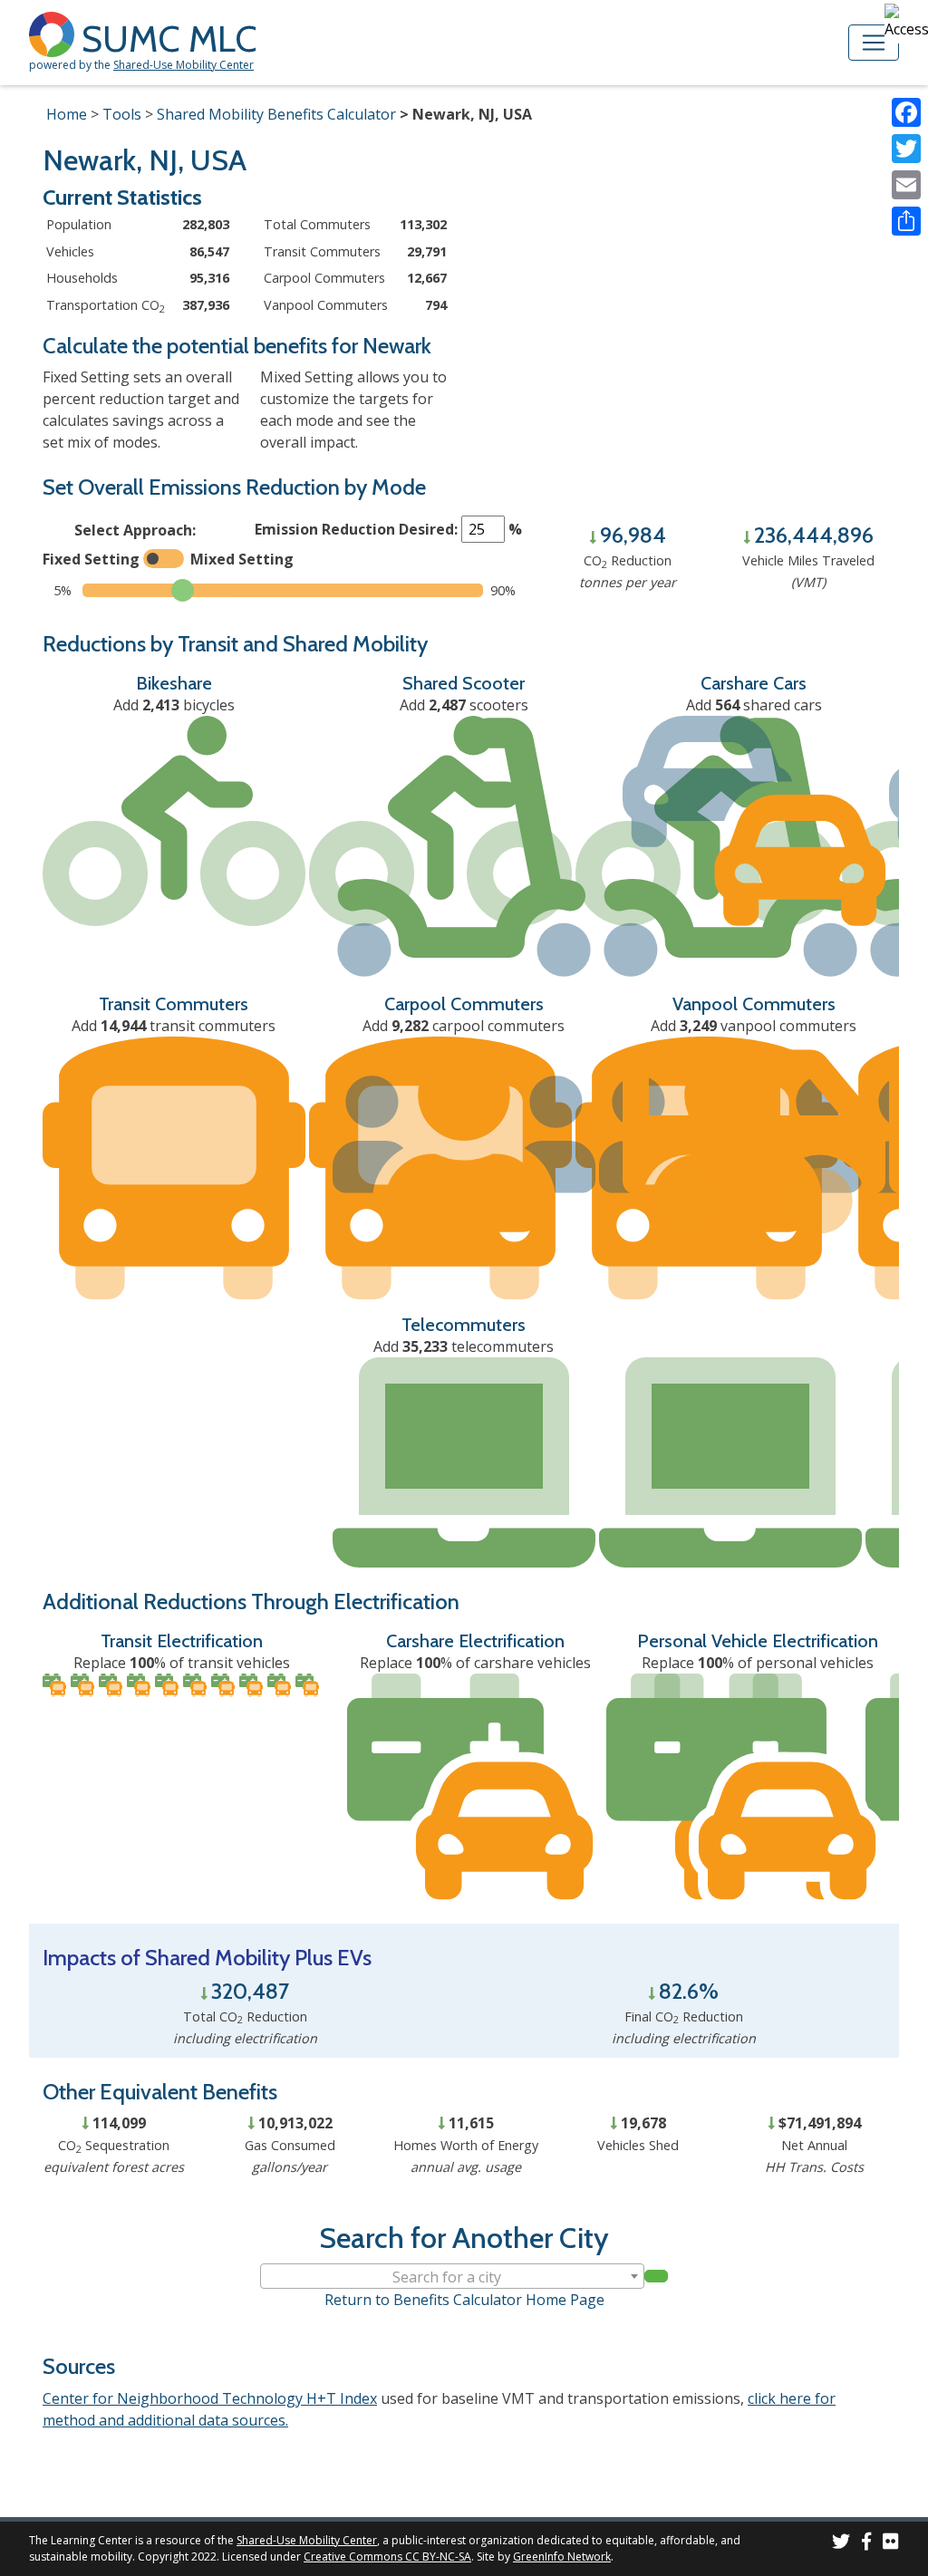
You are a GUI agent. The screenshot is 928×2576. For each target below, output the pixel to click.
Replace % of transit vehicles (182, 1663)
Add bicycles (174, 705)
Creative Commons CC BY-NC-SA (387, 2557)
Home (67, 114)
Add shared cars (754, 705)
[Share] (906, 221)
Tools (122, 114)
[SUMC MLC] (55, 33)
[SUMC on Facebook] (866, 2544)
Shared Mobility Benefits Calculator (276, 114)
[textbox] (452, 2277)
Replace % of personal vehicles (758, 1663)
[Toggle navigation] (874, 43)
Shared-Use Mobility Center (184, 65)
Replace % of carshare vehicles (475, 1663)
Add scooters (464, 705)
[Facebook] (906, 112)
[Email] (906, 185)
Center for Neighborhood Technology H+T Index (210, 2398)
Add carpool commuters (464, 1026)
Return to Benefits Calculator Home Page (464, 2300)
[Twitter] (906, 149)
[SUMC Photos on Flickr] (891, 2544)
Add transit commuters (174, 1026)
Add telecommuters (464, 1346)
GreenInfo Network (562, 2557)
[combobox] (452, 2276)
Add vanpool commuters (754, 1026)
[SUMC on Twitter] (841, 2544)
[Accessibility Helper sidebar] (906, 22)
